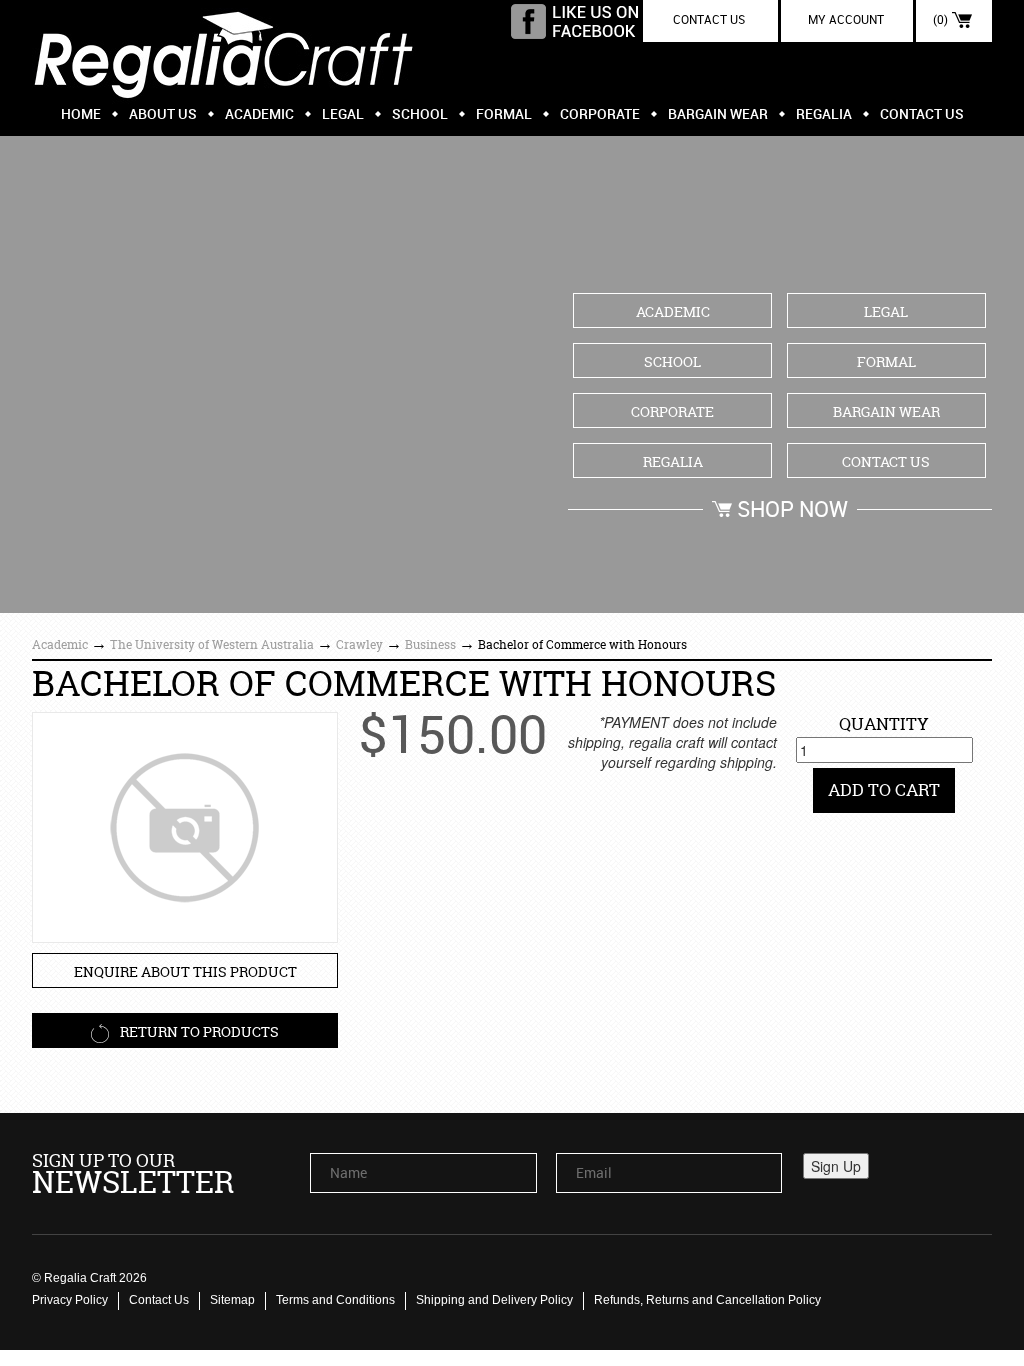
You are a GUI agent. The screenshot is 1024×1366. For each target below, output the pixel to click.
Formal (504, 114)
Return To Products (198, 1031)
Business (430, 644)
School (420, 114)
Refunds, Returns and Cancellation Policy (707, 1300)
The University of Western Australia (212, 644)
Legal (343, 114)
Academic (259, 114)
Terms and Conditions (335, 1300)
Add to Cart (884, 789)
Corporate (600, 114)
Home (81, 114)
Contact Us (922, 114)
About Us (163, 114)
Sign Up (836, 1166)
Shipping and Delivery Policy (494, 1300)
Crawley (359, 644)
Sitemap (232, 1300)
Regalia (824, 114)
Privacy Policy (70, 1300)
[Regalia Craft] (224, 50)
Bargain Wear (718, 114)
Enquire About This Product (185, 971)
